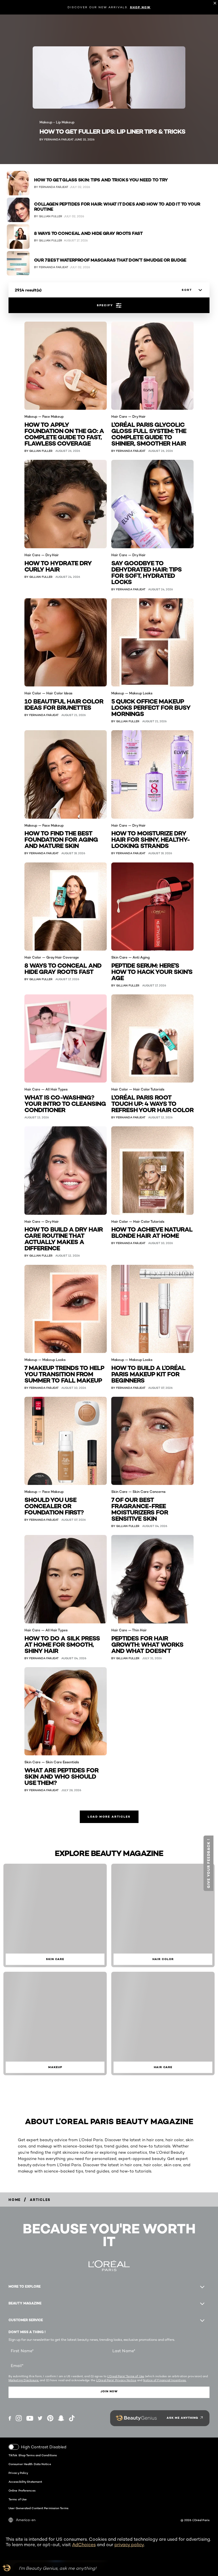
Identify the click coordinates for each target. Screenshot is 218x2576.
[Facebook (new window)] (10, 2418)
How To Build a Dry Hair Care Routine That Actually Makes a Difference (64, 1238)
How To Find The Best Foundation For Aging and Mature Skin (61, 839)
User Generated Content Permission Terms (38, 2508)
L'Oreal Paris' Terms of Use (126, 2376)
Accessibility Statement (25, 2482)
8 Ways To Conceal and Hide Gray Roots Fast (88, 233)
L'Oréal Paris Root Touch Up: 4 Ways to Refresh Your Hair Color (152, 1103)
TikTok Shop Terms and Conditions (33, 2455)
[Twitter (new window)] (40, 2418)
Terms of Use (18, 2499)
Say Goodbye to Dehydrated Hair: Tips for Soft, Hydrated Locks (146, 572)
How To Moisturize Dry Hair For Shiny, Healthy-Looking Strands (151, 839)
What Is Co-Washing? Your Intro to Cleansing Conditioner (65, 1103)
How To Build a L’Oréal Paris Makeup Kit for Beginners (148, 1374)
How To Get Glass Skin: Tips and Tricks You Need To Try (101, 180)
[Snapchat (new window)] (61, 2418)
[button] (208, 1863)
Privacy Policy (18, 2473)
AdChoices (84, 2545)
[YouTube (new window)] (30, 2418)
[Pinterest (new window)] (50, 2418)
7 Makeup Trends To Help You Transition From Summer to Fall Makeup (64, 1374)
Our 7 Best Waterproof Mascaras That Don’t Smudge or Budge (110, 260)
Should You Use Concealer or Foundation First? (54, 1506)
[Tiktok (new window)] (72, 2418)
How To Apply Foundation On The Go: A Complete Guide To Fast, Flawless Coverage (64, 434)
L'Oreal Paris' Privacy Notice (116, 2380)
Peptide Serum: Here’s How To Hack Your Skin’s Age (152, 971)
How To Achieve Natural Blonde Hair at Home (152, 1232)
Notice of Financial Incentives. (165, 2380)
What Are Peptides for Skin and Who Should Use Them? (61, 1776)
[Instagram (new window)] (19, 2418)
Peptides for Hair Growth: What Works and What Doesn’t (147, 1644)
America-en (26, 2520)
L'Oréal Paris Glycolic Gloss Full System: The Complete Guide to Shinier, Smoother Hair (149, 434)
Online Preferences (22, 2490)
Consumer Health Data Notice (30, 2464)
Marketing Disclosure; (24, 2380)
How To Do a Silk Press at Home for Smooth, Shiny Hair (62, 1644)
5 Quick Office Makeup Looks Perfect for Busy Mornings (151, 707)
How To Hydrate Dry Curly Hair (58, 566)
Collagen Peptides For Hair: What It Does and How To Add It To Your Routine (117, 207)
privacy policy (129, 2545)
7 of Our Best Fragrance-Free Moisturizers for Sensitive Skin (140, 1509)
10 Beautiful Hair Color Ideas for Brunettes (64, 704)
